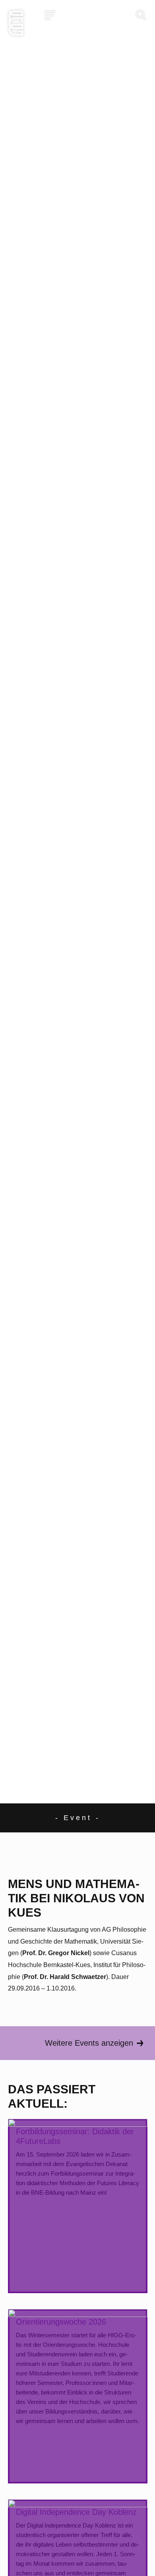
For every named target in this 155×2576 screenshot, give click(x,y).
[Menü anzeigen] (50, 15)
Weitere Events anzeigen (89, 2043)
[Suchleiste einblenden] (141, 15)
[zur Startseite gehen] (16, 25)
